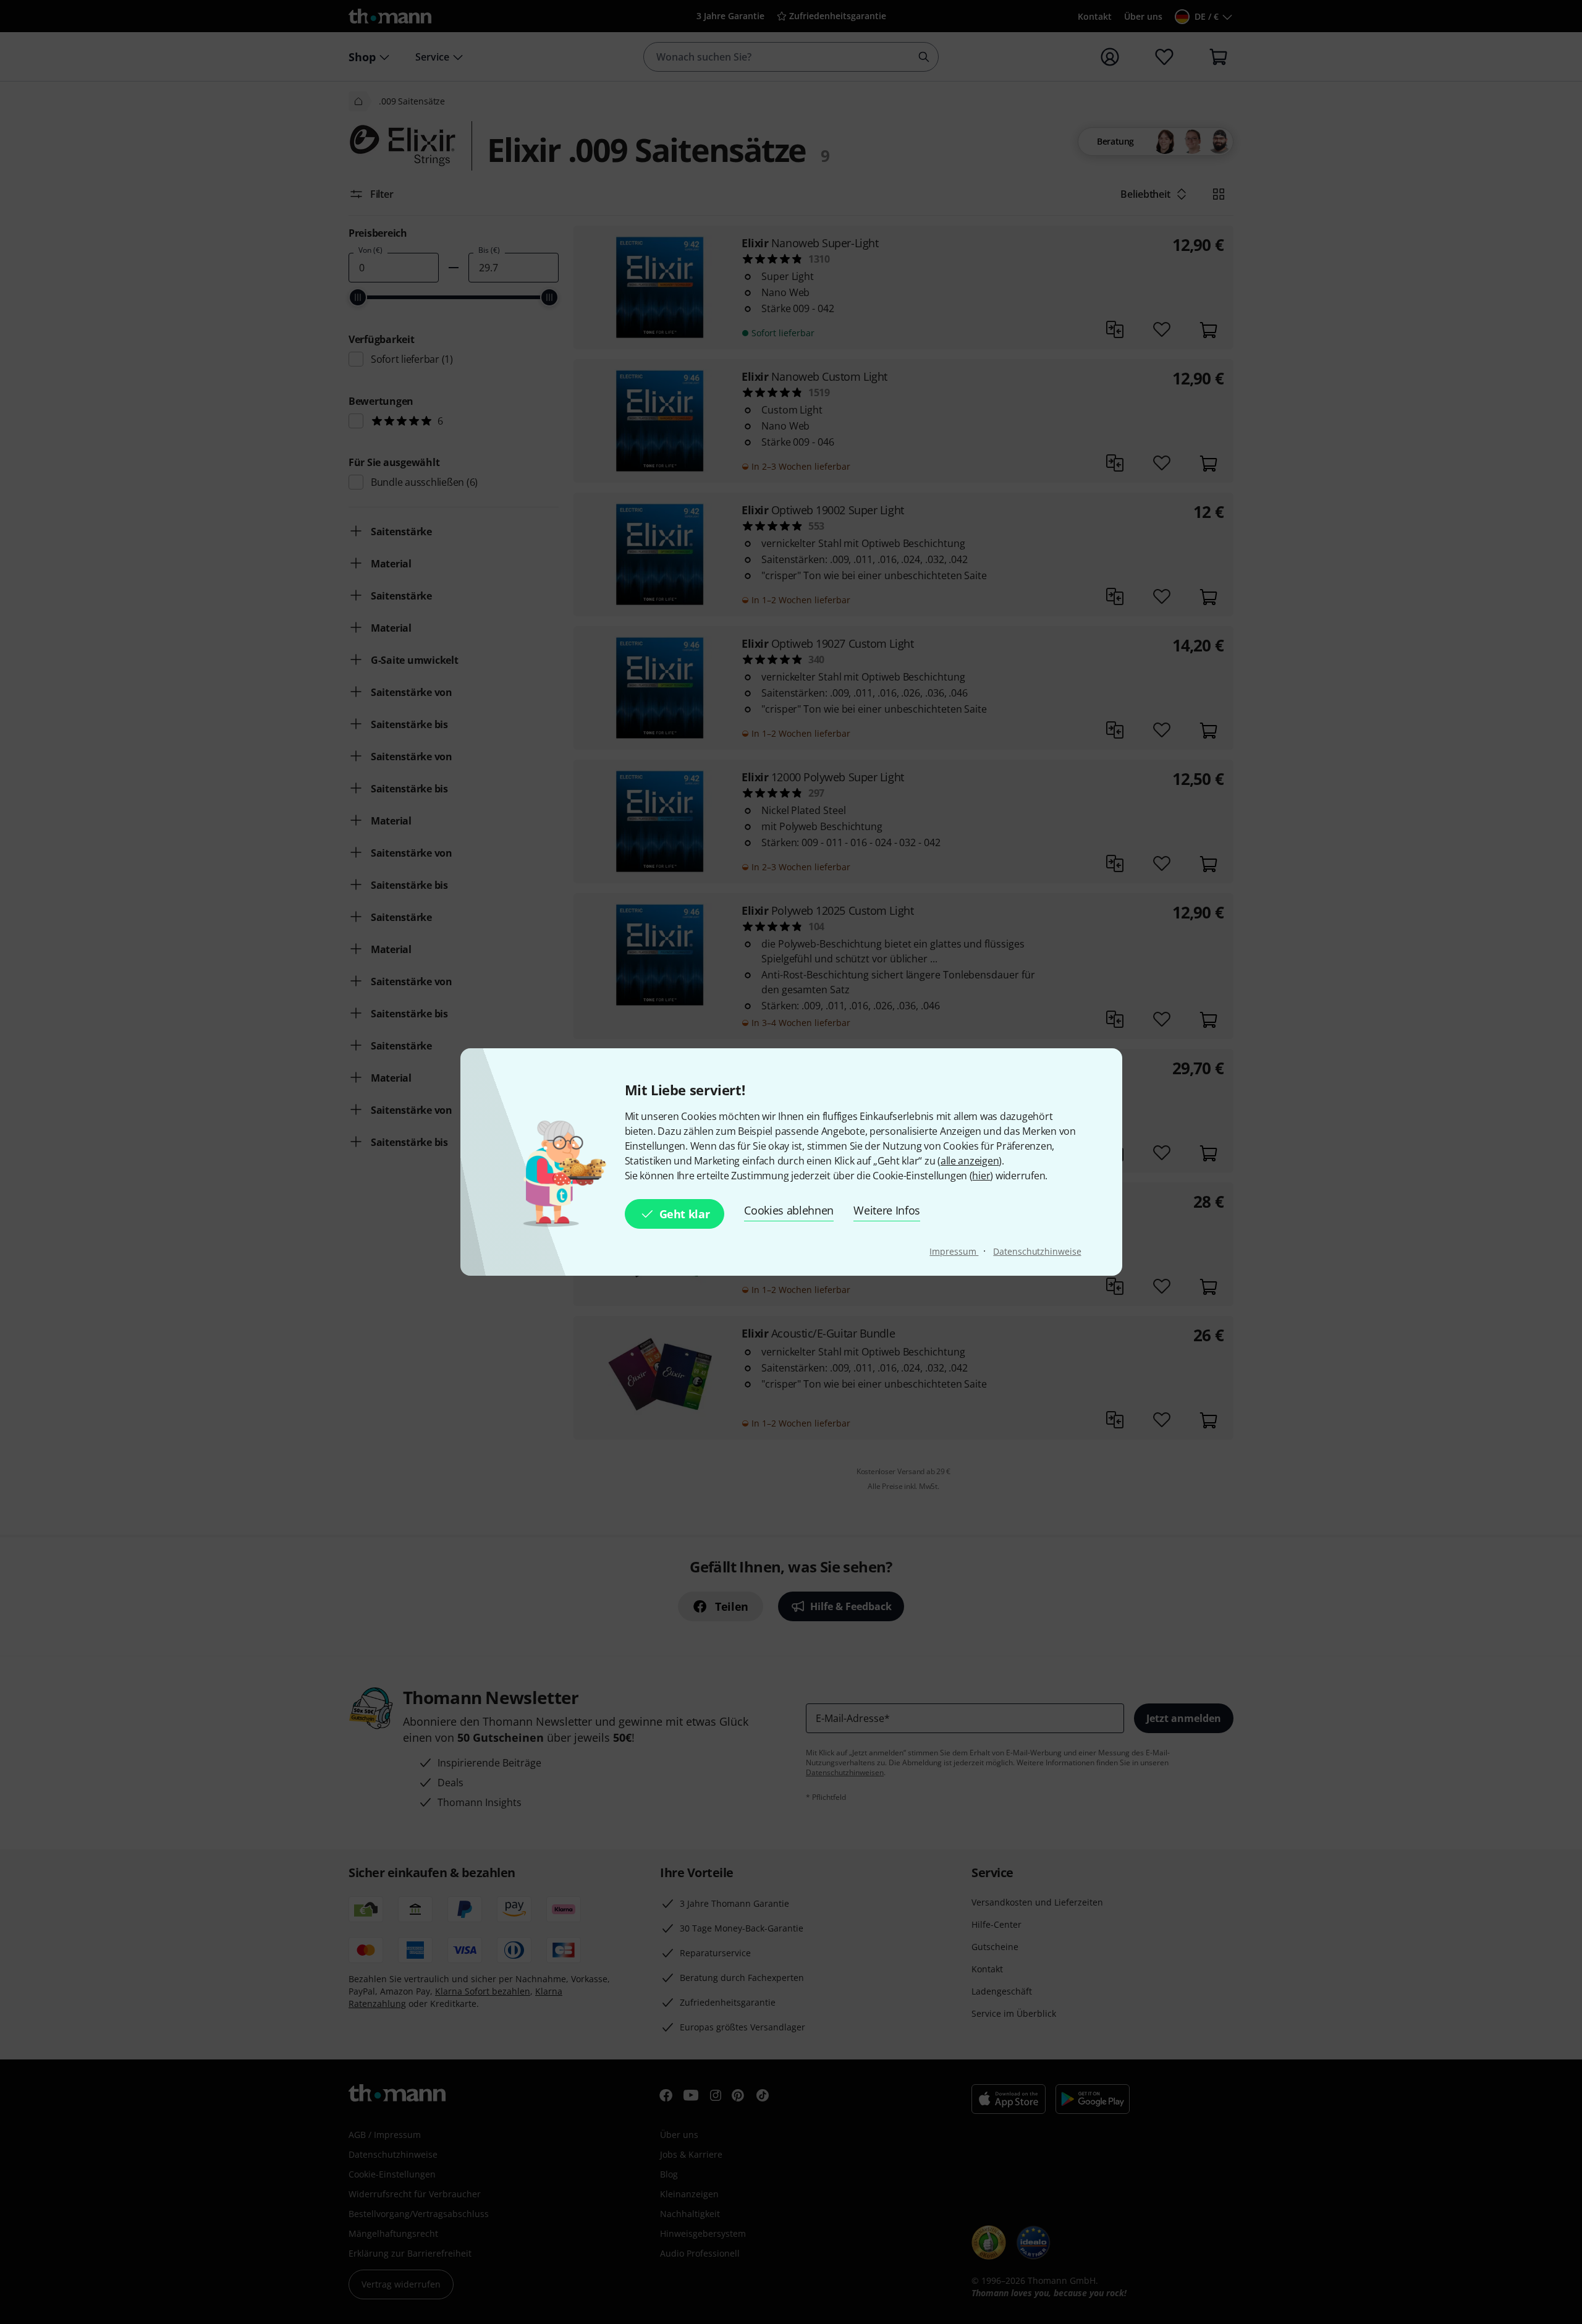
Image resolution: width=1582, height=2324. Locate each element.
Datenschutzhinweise (1037, 1251)
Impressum (954, 1251)
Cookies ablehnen (789, 1210)
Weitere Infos (887, 1210)
